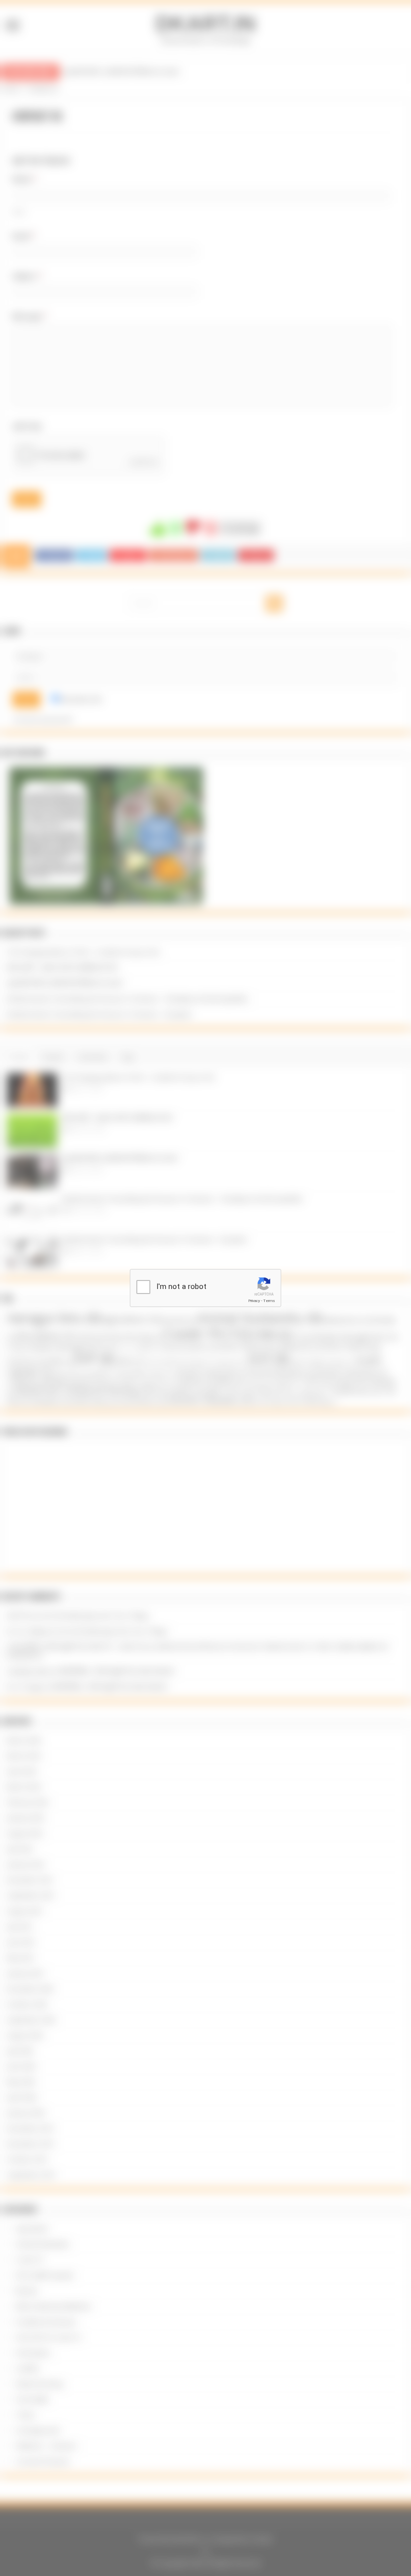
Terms (269, 1301)
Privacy (254, 1301)
